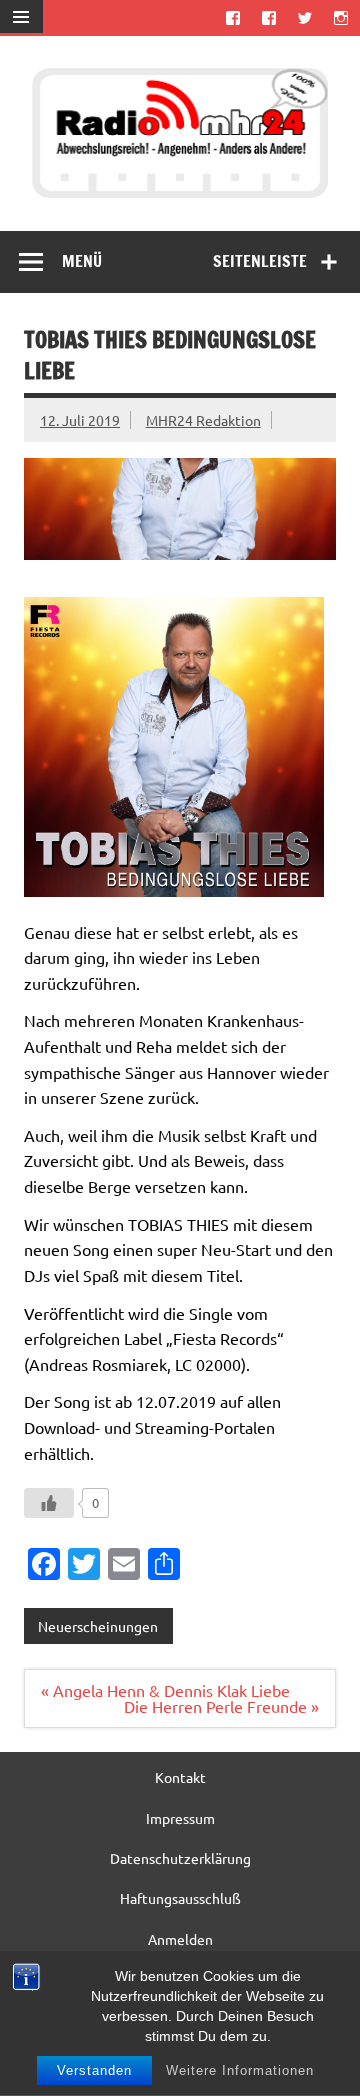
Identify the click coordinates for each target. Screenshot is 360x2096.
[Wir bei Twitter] (305, 17)
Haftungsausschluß (180, 1898)
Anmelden (180, 1939)
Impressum (180, 1818)
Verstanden (94, 2070)
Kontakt (180, 1777)
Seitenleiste (260, 261)
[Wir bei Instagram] (341, 17)
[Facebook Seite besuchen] (232, 17)
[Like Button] (49, 1503)
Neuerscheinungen (98, 1626)
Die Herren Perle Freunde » (221, 1706)
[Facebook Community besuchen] (268, 17)
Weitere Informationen (240, 2070)
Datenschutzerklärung (180, 1858)
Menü (82, 261)
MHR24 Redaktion (203, 420)
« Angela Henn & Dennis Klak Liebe (165, 1690)
